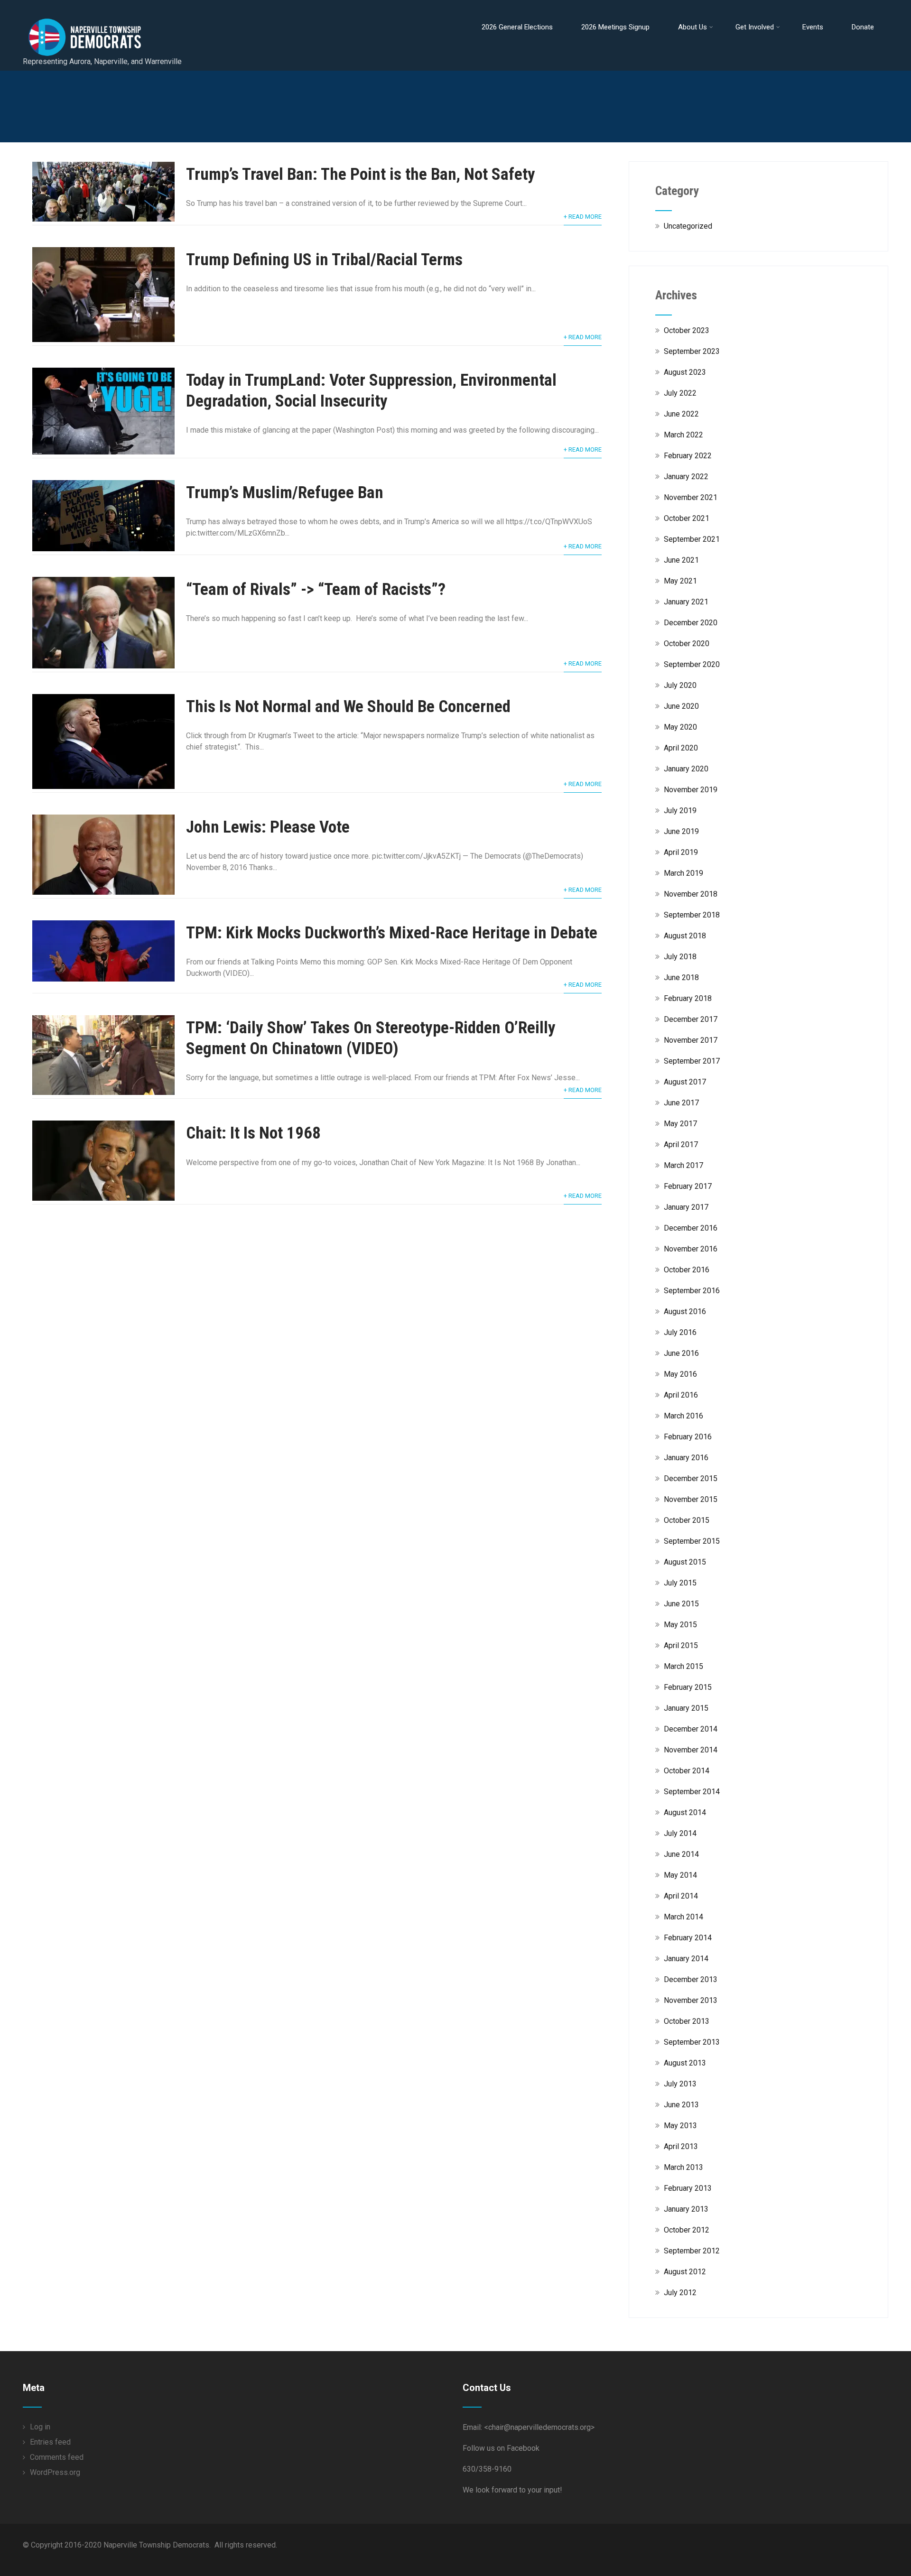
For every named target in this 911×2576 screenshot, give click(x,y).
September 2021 (692, 539)
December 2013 (691, 1979)
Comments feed (57, 2457)
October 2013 (687, 2021)
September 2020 (692, 664)
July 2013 (680, 2084)
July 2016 (680, 1332)
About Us (693, 27)
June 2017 (681, 1103)
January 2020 (686, 769)
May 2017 (680, 1124)
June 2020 (681, 706)
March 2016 (683, 1416)
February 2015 (688, 1687)
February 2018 (688, 998)
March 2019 (683, 873)
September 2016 (692, 1291)
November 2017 (691, 1040)
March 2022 (683, 435)
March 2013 (683, 2167)
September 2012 (692, 2251)
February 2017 (688, 1186)
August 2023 (685, 372)
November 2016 (691, 1249)
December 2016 (691, 1228)
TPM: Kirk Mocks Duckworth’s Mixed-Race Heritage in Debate (392, 933)
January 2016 (686, 1458)
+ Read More (583, 217)
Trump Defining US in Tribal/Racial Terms (324, 260)
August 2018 (685, 936)
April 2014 (681, 1896)
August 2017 (685, 1082)
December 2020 (691, 623)
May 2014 (680, 1875)
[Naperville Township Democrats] (125, 9)
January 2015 (686, 1708)
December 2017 (691, 1019)
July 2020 (680, 685)
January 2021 (686, 602)
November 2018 (691, 894)
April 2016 (681, 1395)
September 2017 (692, 1061)
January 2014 (686, 1959)
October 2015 (687, 1520)
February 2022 (688, 456)
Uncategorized (688, 226)
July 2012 (680, 2293)
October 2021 (687, 518)
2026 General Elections (517, 27)
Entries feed (50, 2442)
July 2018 (680, 957)
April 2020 (681, 748)
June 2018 (681, 978)
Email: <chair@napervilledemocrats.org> (529, 2427)
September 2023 (692, 351)
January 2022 (686, 477)
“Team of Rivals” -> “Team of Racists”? (316, 589)
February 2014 (688, 1938)
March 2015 (683, 1666)
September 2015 (692, 1541)
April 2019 (681, 852)
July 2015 (680, 1583)
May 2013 (680, 2126)
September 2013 (692, 2042)
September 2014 (692, 1792)
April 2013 (681, 2146)
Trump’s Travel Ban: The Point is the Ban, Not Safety (361, 174)
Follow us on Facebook (501, 2448)
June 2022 (681, 414)
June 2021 (681, 560)
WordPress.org (55, 2472)
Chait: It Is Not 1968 (253, 1133)
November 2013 (691, 2000)
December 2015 (691, 1478)
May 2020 (680, 727)
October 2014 (687, 1771)
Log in (40, 2427)
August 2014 (685, 1812)
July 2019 (680, 811)
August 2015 (685, 1562)
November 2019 (691, 790)
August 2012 (685, 2272)
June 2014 (681, 1854)
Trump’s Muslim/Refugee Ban (285, 493)
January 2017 (686, 1207)
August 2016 (685, 1311)
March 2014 (683, 1917)
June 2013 (681, 2105)
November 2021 (691, 497)
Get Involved (755, 27)
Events (813, 27)
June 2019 (681, 831)
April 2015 (681, 1645)
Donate (863, 27)
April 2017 (681, 1144)
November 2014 (691, 1750)
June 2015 (681, 1604)
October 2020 (687, 644)
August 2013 (685, 2063)
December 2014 (691, 1729)
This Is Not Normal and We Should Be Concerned (348, 707)
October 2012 (687, 2230)
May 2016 (680, 1374)
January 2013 (686, 2209)
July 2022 (680, 393)
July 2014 (680, 1833)
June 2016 (681, 1353)
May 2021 (680, 581)
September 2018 (692, 915)
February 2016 (688, 1437)
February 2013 (688, 2188)
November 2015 (691, 1499)
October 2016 (687, 1270)
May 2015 (680, 1625)
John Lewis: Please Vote (268, 827)
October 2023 (687, 330)
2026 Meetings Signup (615, 27)
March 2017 (683, 1165)
